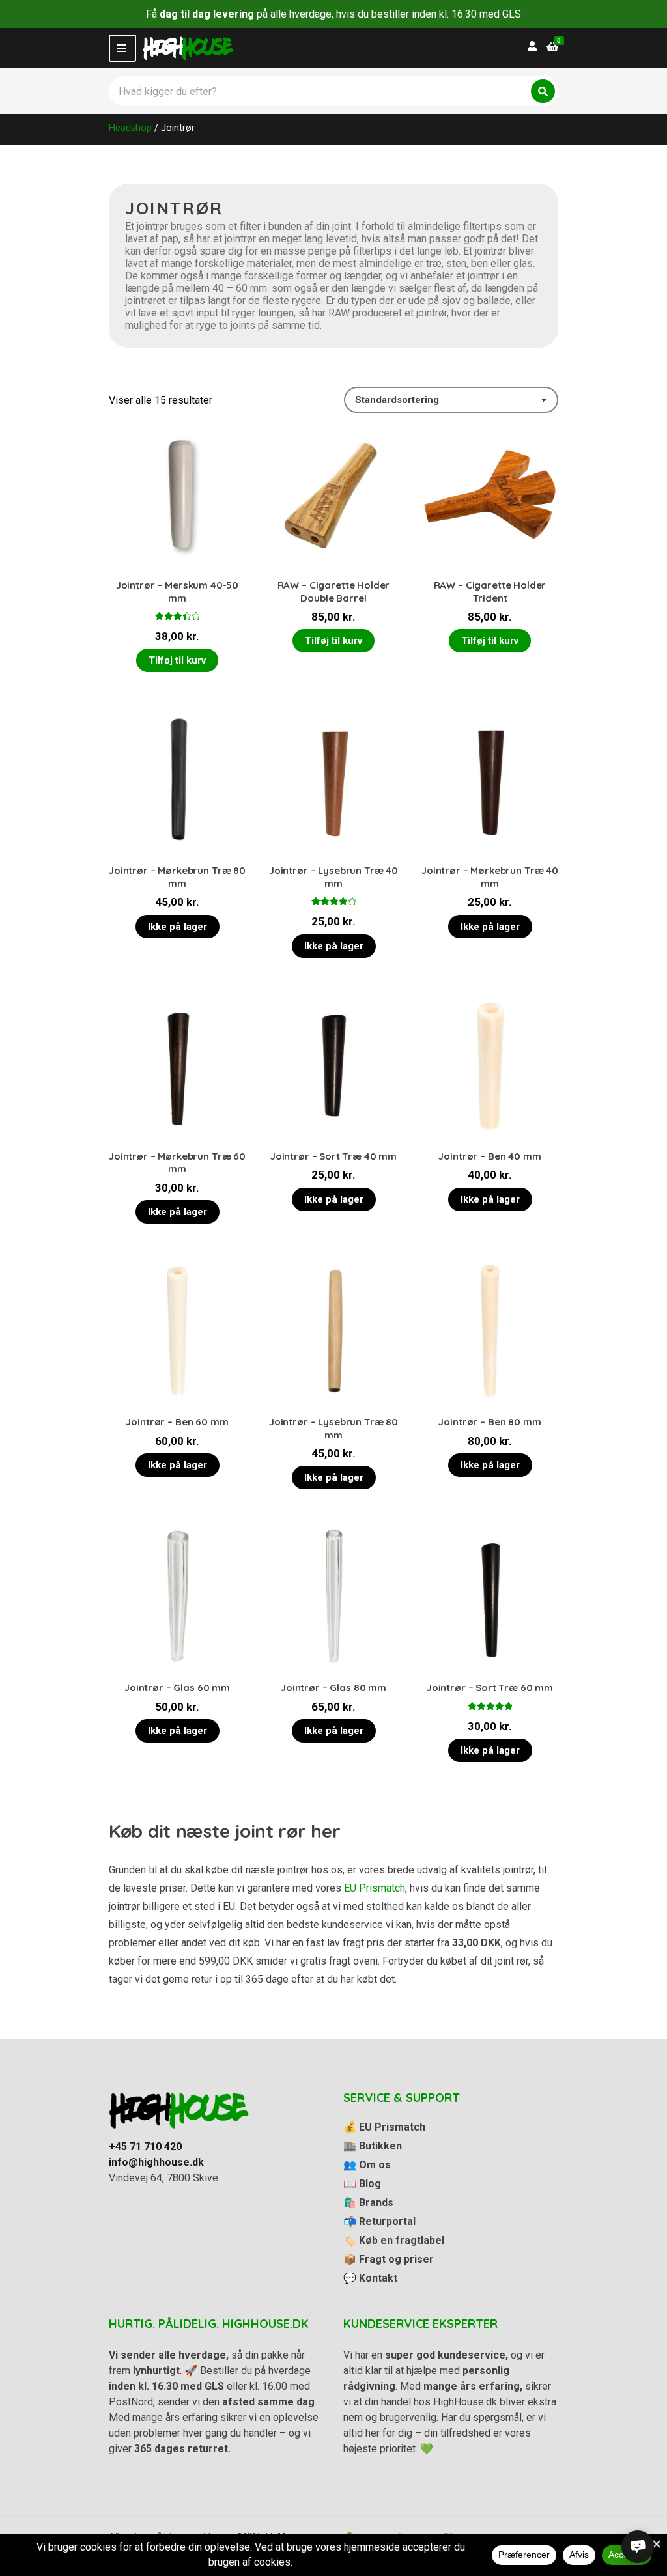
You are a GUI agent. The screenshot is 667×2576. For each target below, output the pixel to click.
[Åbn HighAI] (638, 2547)
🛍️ (368, 2203)
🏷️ (394, 2240)
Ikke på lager (177, 927)
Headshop (130, 128)
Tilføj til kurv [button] (177, 660)
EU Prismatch (375, 1888)
